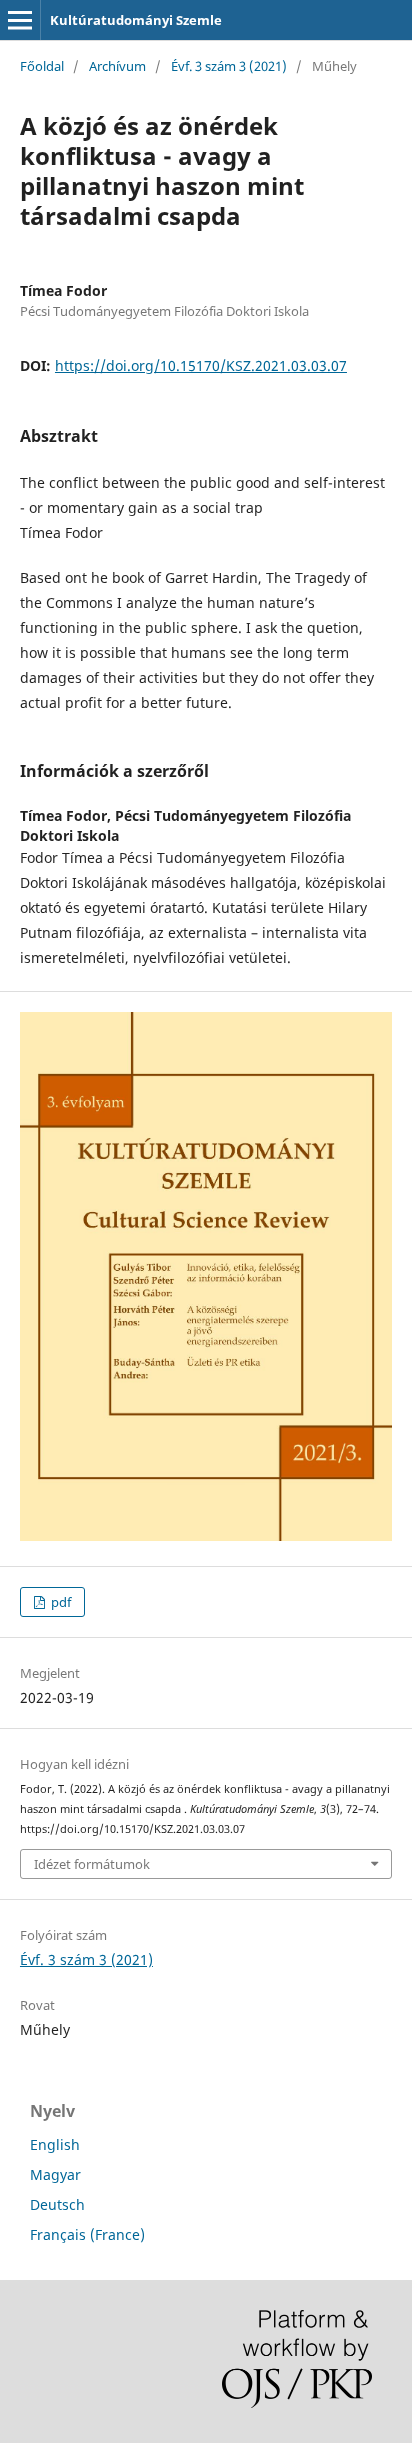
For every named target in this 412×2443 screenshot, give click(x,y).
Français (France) (87, 2234)
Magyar (55, 2174)
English (55, 2144)
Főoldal (42, 66)
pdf (59, 1602)
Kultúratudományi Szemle (136, 20)
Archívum (117, 66)
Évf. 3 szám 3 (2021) (229, 66)
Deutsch (57, 2204)
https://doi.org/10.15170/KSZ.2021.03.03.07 (201, 365)
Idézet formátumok (92, 1864)
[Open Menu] (20, 20)
